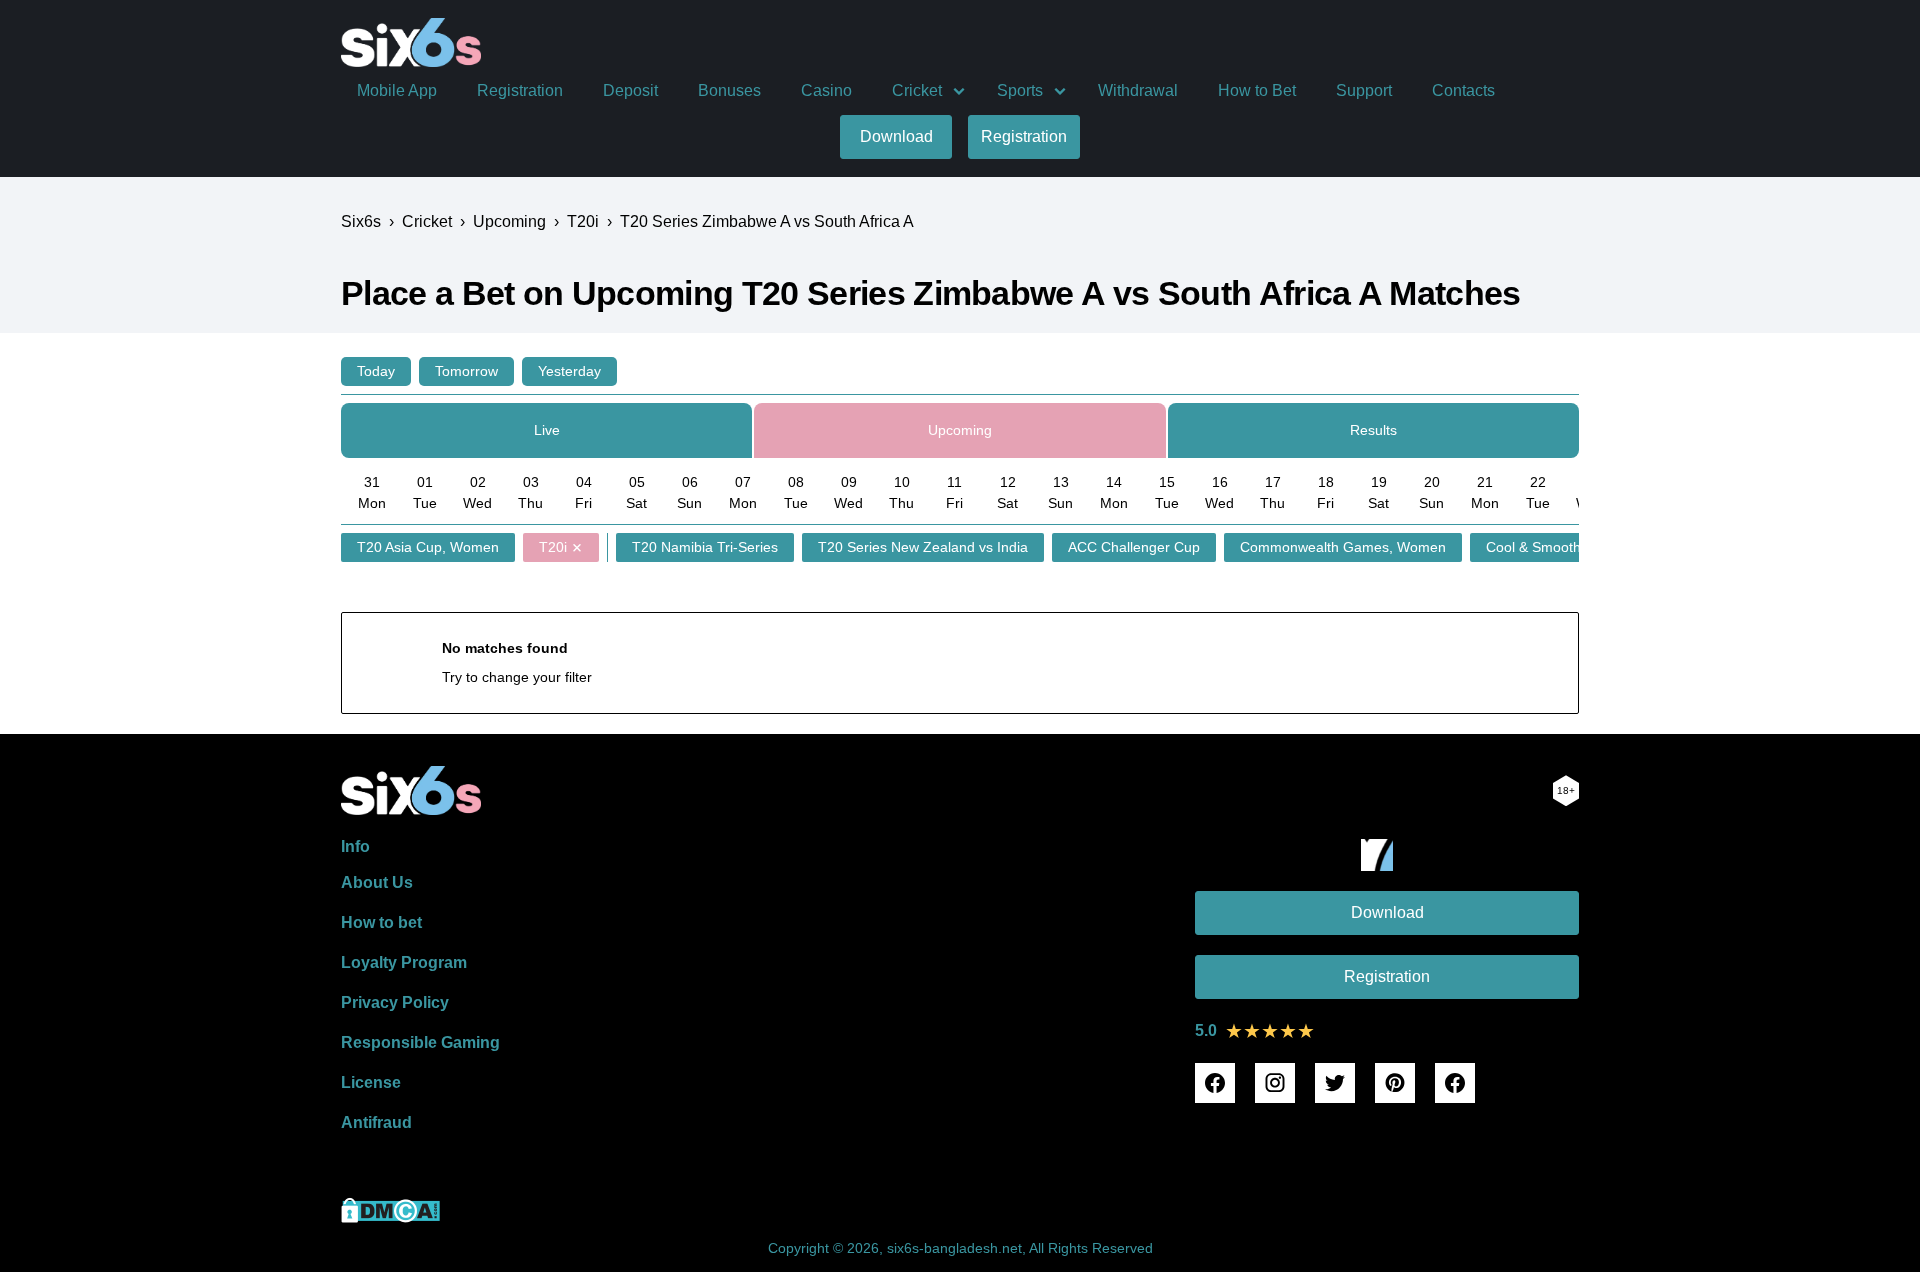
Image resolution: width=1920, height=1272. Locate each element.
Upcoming (960, 430)
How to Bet (1257, 90)
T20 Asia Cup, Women (428, 547)
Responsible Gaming (420, 1042)
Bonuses (729, 90)
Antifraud (376, 1122)
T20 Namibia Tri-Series (705, 547)
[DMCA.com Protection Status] (390, 1217)
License (371, 1082)
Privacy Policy (395, 1002)
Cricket (917, 90)
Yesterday (569, 371)
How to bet (381, 922)
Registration (520, 90)
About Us (377, 882)
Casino (826, 90)
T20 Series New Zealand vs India (923, 547)
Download (896, 136)
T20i (553, 547)
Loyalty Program (404, 962)
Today (376, 371)
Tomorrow (466, 371)
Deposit (630, 90)
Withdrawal (1138, 90)
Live (547, 430)
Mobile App (397, 90)
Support (1364, 90)
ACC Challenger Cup (1134, 547)
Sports (1020, 90)
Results (1373, 430)
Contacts (1463, 90)
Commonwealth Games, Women (1343, 547)
